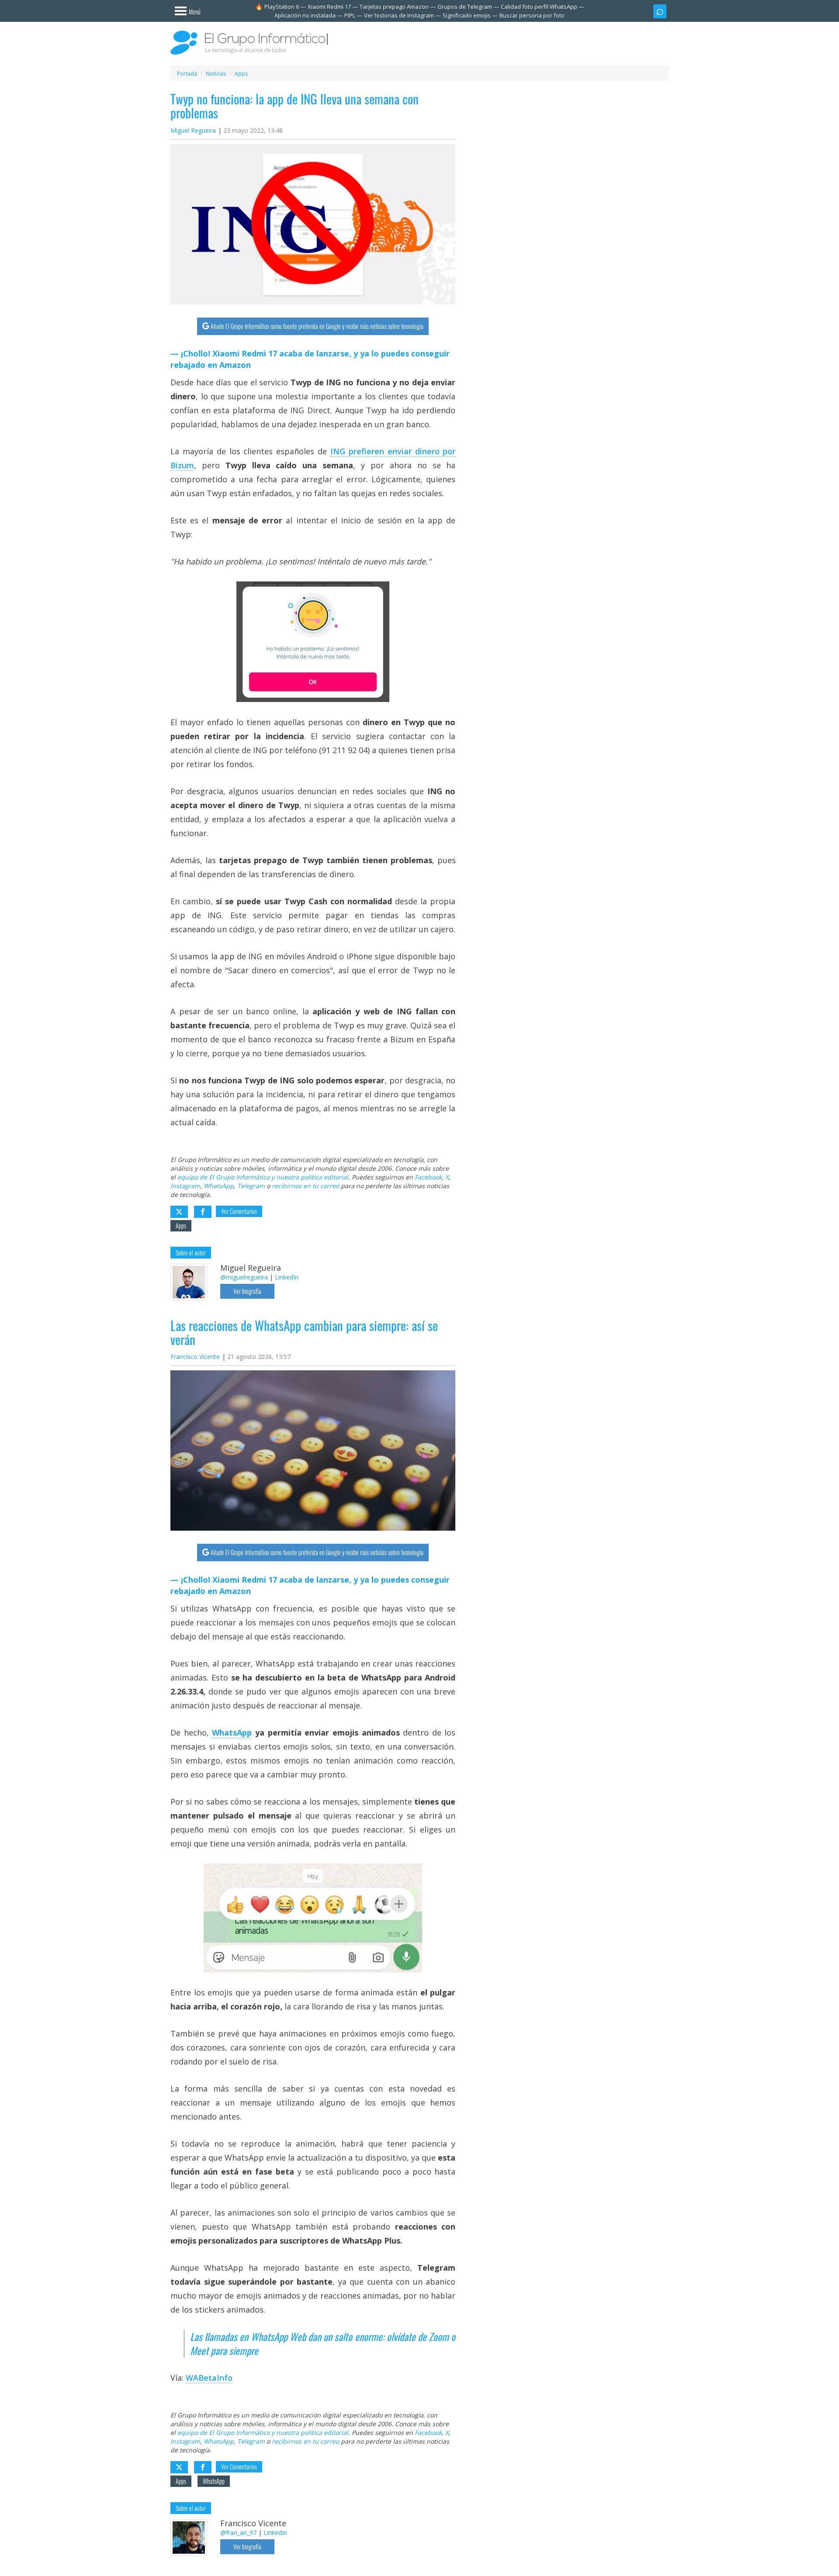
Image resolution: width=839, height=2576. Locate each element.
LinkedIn (287, 1277)
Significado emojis (467, 15)
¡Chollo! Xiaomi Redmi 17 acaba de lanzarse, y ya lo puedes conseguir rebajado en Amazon (310, 359)
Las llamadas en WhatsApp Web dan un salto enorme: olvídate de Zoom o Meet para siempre (323, 2344)
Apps (181, 1226)
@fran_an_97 (238, 2533)
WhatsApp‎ (232, 1732)
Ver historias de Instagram (399, 15)
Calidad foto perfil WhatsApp (539, 7)
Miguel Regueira (193, 130)
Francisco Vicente (195, 1357)
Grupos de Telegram (465, 7)
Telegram (251, 1186)
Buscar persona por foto (532, 15)
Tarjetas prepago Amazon (394, 7)
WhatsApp (219, 1186)
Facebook (428, 1177)
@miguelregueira (244, 1277)
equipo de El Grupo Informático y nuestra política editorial (263, 1177)
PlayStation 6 (282, 7)
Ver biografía (247, 1291)
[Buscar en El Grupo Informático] (660, 11)
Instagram (185, 1186)
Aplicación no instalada (305, 15)
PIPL (350, 15)
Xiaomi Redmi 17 (329, 7)
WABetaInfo (209, 2378)
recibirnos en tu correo (305, 1186)
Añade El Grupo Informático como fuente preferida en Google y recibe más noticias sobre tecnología (317, 326)
